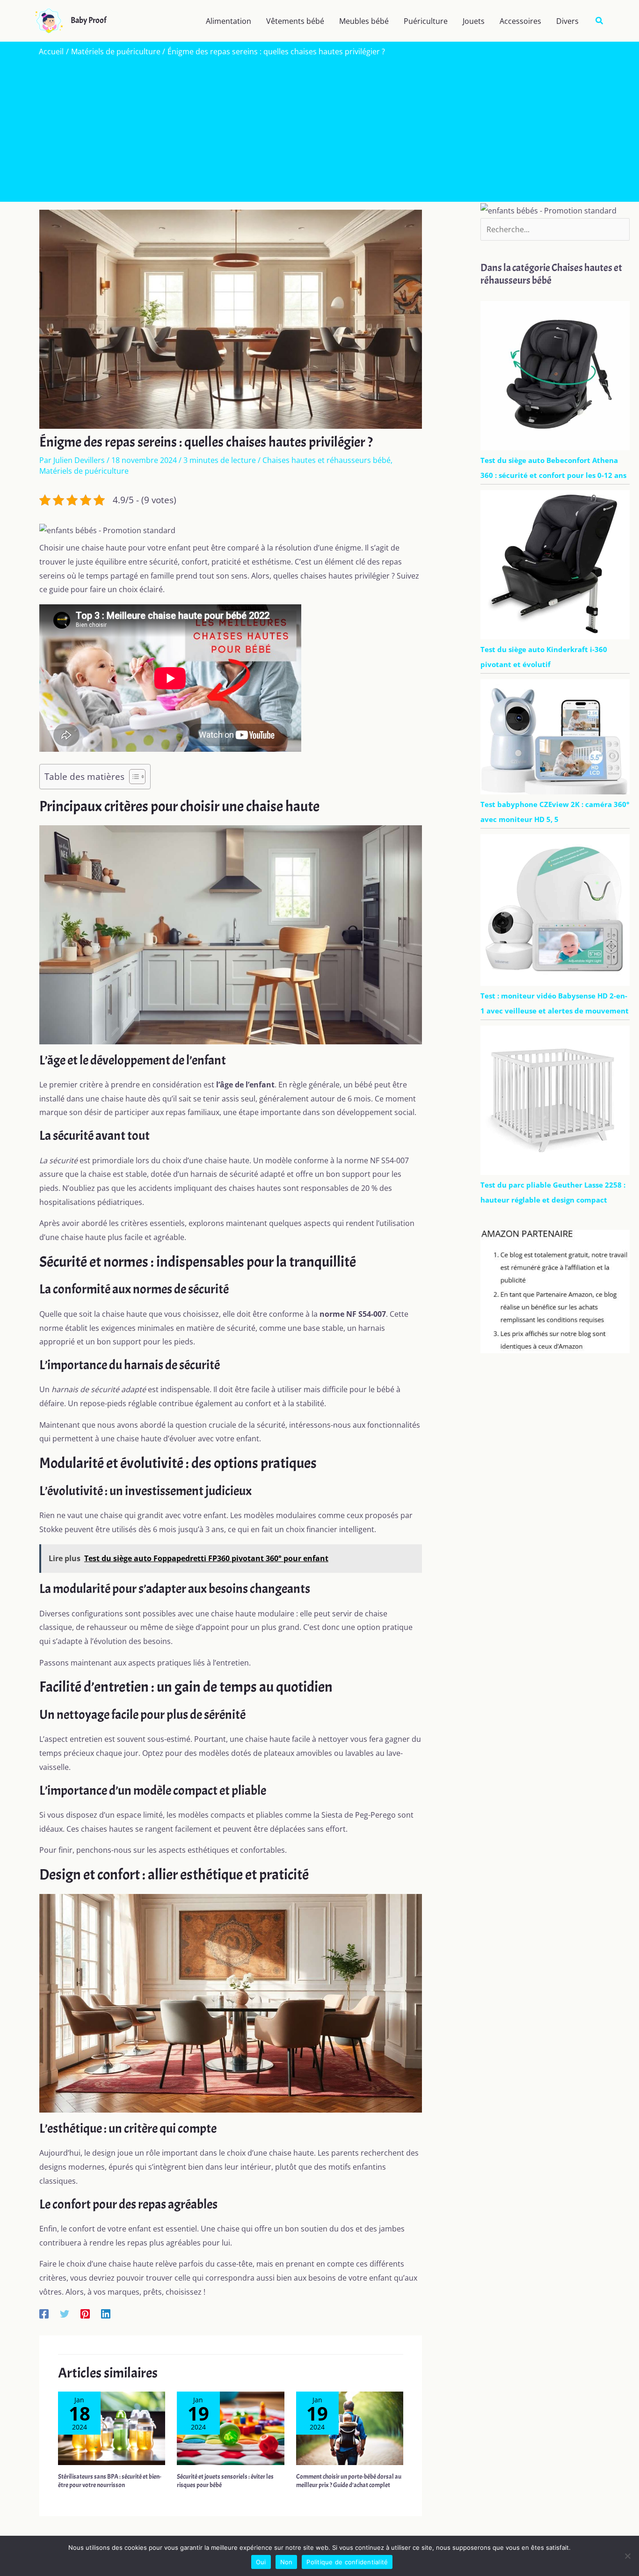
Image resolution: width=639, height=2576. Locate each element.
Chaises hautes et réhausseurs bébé (327, 460)
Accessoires (520, 21)
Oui (261, 2562)
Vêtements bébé (295, 21)
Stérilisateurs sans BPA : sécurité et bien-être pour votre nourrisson (110, 2481)
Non (287, 2562)
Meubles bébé (364, 21)
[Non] (627, 2556)
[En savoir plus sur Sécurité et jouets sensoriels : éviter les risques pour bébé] (230, 2428)
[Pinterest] (85, 2313)
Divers (567, 21)
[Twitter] (65, 2313)
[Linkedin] (106, 2313)
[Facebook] (44, 2313)
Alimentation (229, 21)
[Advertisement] (319, 127)
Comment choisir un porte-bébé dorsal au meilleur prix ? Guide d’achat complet (349, 2481)
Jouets (474, 21)
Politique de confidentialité (347, 2562)
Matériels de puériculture (84, 471)
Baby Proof (88, 20)
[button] (600, 21)
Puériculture (426, 21)
